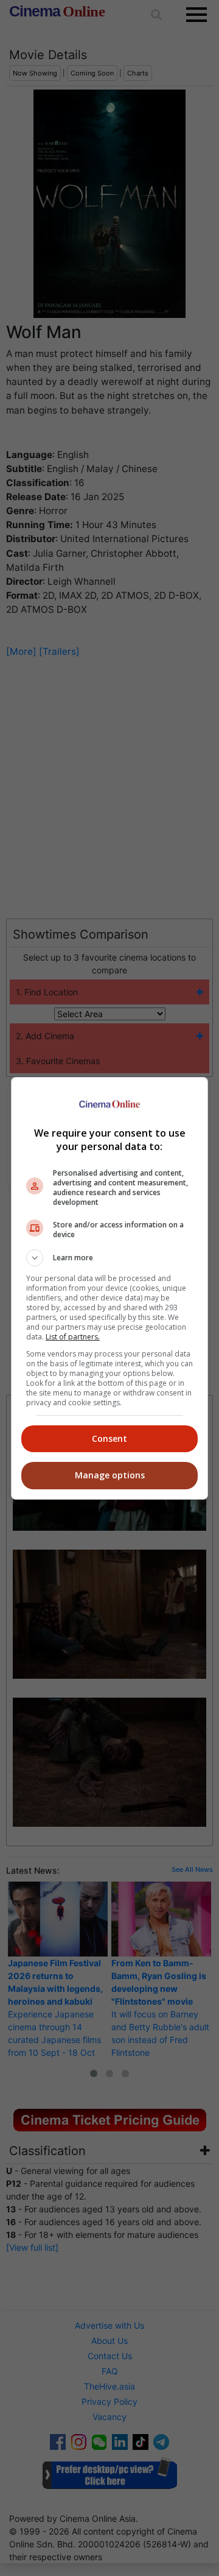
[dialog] (109, 1288)
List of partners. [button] (73, 1337)
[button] (109, 1258)
